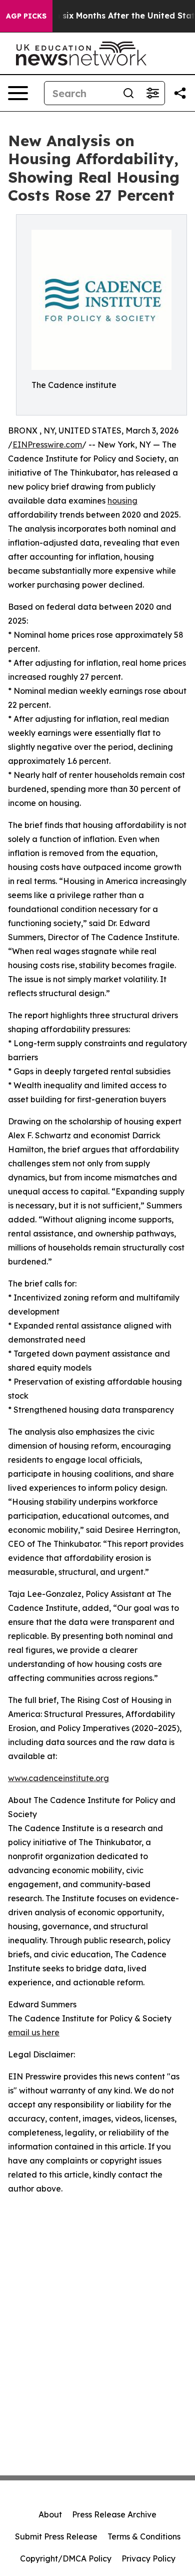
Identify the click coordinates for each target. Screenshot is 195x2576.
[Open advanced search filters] (152, 93)
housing (122, 501)
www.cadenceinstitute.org (58, 1778)
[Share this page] (180, 93)
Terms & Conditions (144, 2536)
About (50, 2514)
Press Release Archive (114, 2514)
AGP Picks (26, 16)
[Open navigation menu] (18, 93)
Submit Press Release (56, 2536)
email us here (34, 2032)
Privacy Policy (148, 2558)
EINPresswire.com (47, 445)
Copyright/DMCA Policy (66, 2558)
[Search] (128, 93)
